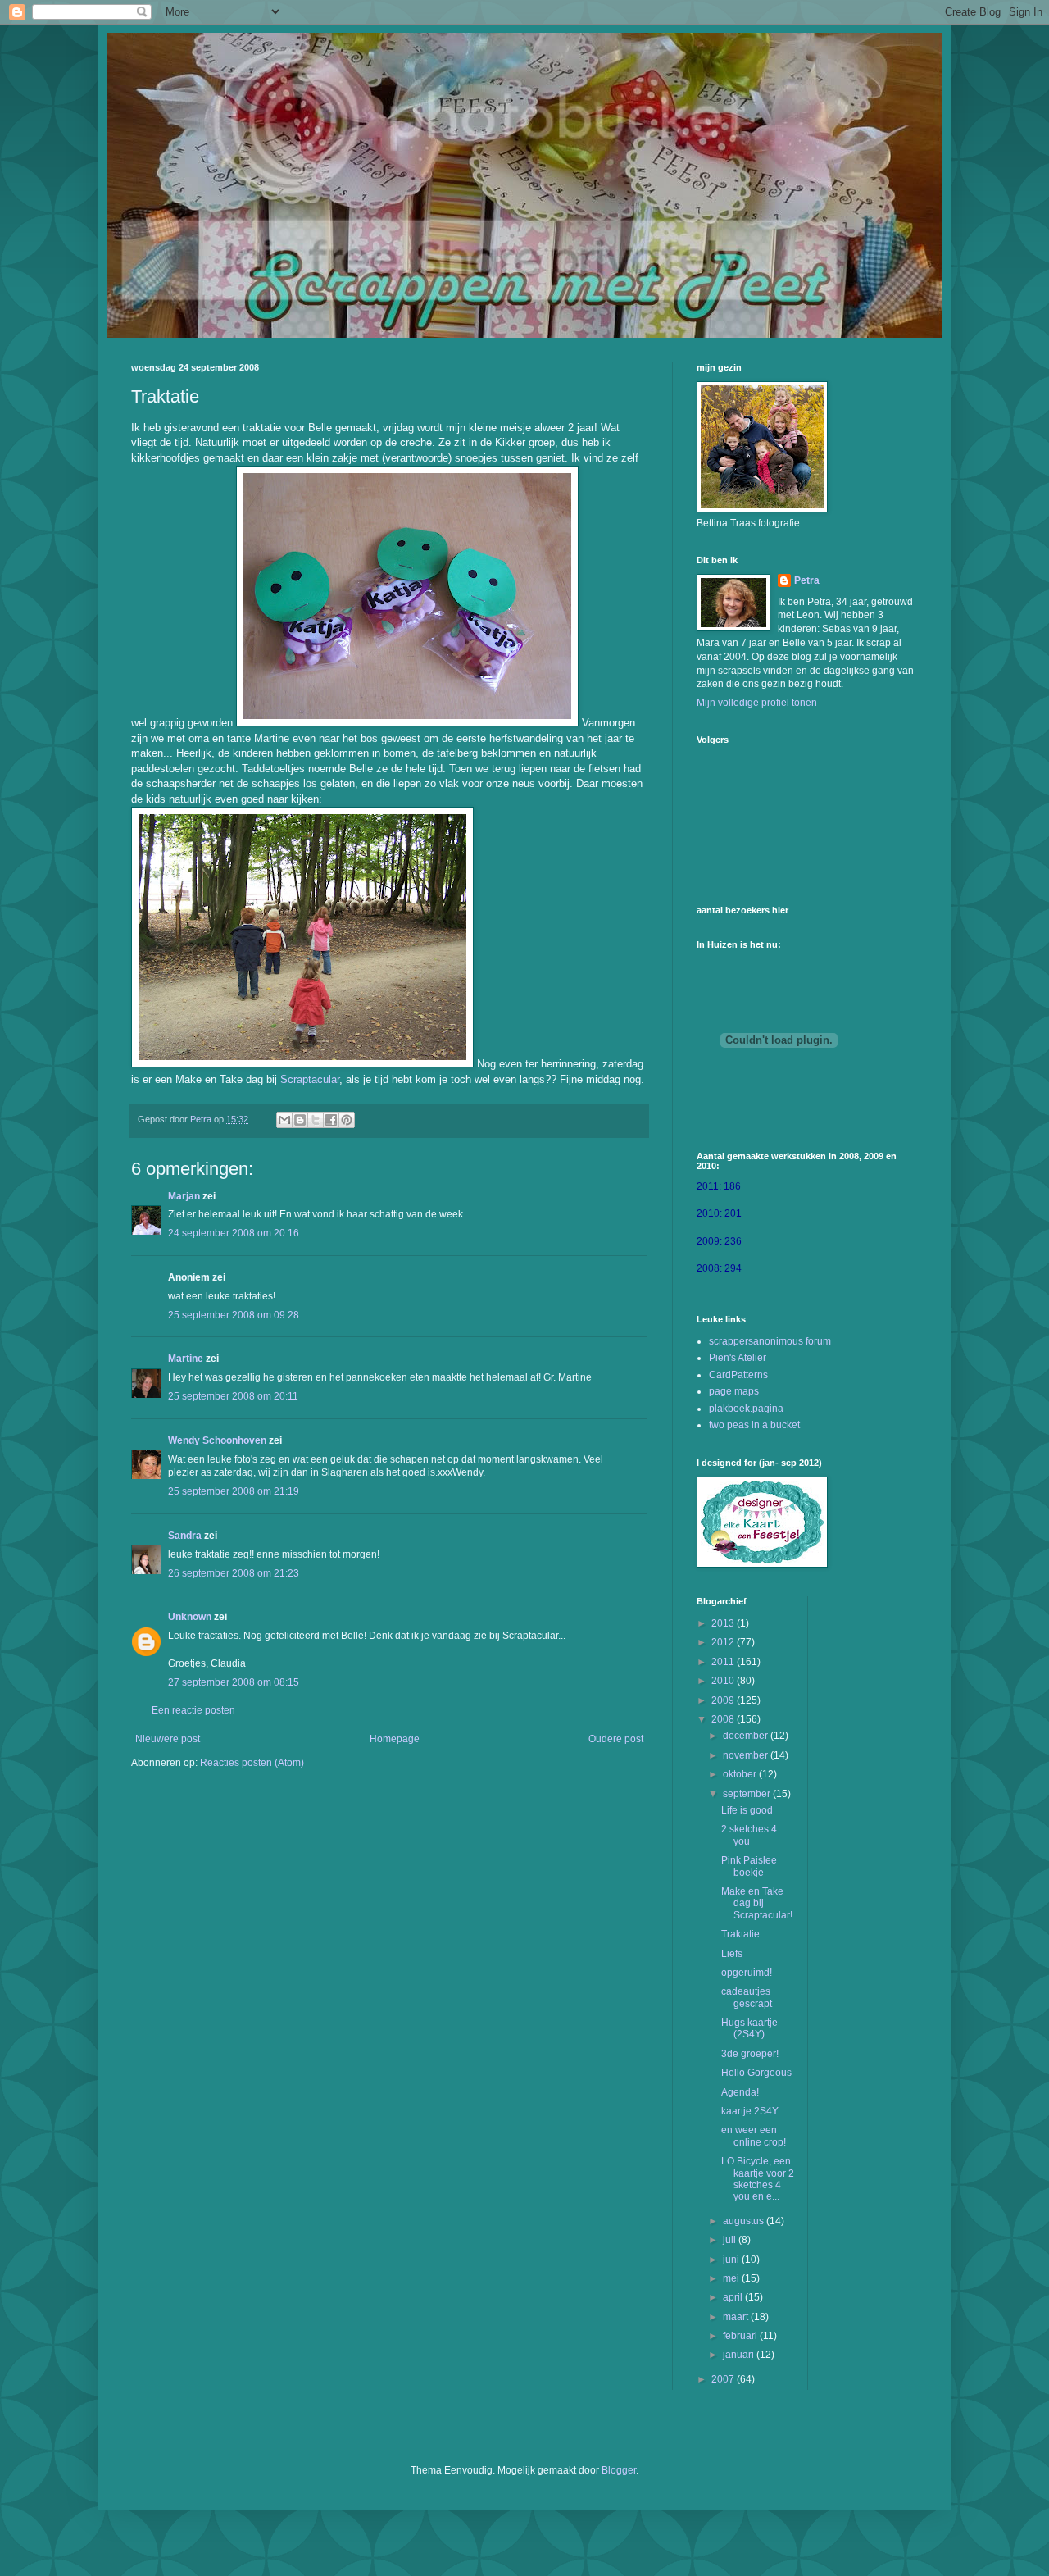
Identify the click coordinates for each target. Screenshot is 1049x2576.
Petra (807, 580)
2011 (724, 1662)
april (734, 2297)
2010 (724, 1681)
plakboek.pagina (746, 1409)
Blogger (619, 2470)
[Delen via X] (316, 1120)
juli (731, 2240)
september (748, 1794)
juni (732, 2260)
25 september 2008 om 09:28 (234, 1315)
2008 (724, 1719)
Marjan (184, 1196)
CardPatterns (738, 1375)
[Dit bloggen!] (300, 1120)
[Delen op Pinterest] (347, 1120)
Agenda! (740, 2092)
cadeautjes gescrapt (747, 1997)
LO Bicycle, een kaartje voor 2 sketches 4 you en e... (758, 2179)
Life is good (747, 1810)
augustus (745, 2221)
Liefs (732, 1954)
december (747, 1736)
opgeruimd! (747, 1973)
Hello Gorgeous (756, 2073)
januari (740, 2355)
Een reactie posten (193, 1710)
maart (737, 2317)
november (747, 1755)
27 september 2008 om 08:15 (234, 1682)
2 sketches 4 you (749, 1835)
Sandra (185, 1536)
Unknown (190, 1617)
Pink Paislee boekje (749, 1866)
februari (741, 2336)
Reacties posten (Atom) (252, 1763)
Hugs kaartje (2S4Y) (749, 2028)
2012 (724, 1642)
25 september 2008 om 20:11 (233, 1396)
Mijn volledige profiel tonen (757, 703)
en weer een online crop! (754, 2136)
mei (732, 2278)
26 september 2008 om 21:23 (234, 1573)
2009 (724, 1700)
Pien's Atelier (738, 1358)
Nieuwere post (168, 1739)
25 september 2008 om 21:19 (234, 1491)
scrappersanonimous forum (770, 1341)
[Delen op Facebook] (331, 1120)
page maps (734, 1391)
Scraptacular (310, 1079)
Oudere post (616, 1739)
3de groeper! (750, 2054)
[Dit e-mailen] (284, 1120)
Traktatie (740, 1934)
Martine (186, 1359)
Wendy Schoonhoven (217, 1440)
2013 (724, 1623)
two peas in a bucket (754, 1425)
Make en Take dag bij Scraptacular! (757, 1903)
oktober (741, 1774)
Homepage (395, 1739)
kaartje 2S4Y (750, 2111)
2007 (724, 2379)
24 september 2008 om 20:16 (234, 1233)
